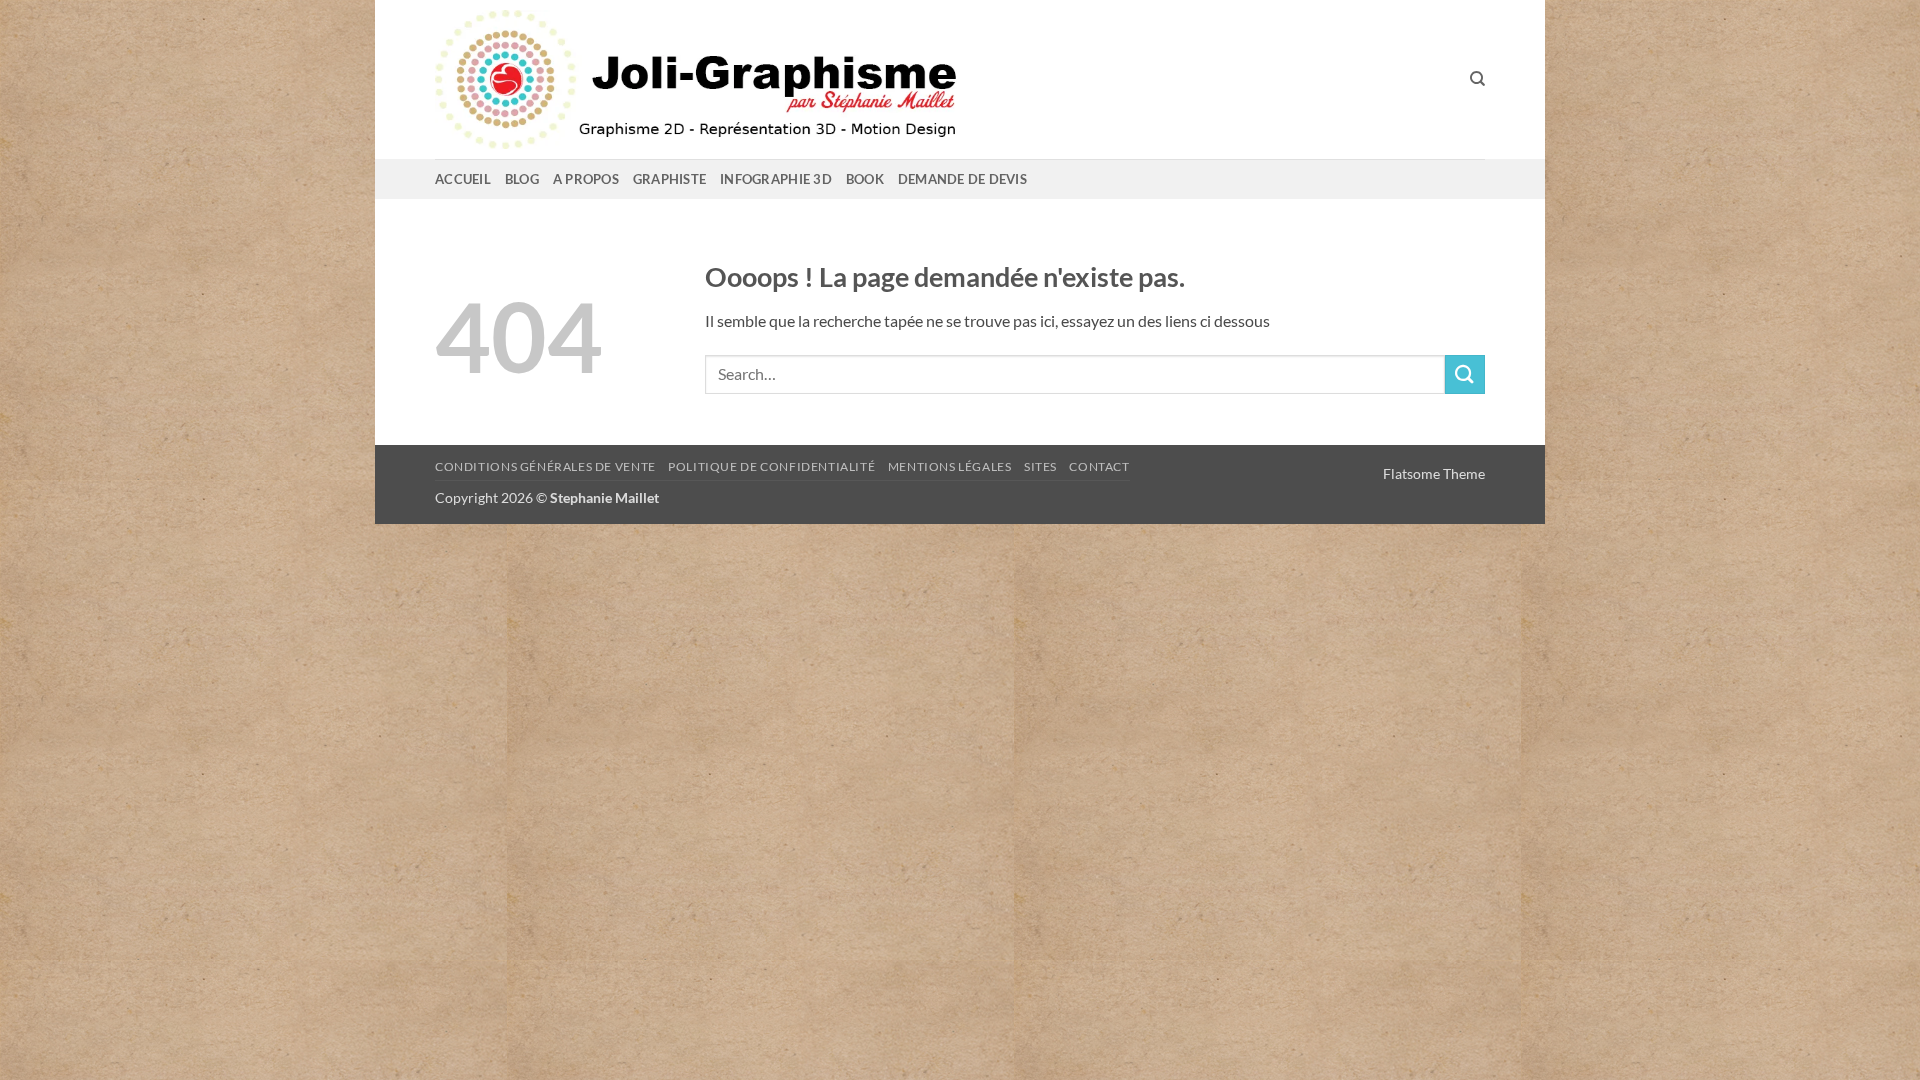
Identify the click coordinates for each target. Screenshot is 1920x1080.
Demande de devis (962, 179)
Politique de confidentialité (771, 466)
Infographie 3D (776, 179)
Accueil (463, 179)
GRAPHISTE (669, 179)
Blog (522, 179)
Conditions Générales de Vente (545, 466)
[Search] (1477, 79)
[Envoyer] (1465, 374)
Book (865, 179)
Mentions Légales (950, 466)
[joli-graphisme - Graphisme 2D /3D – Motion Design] (785, 79)
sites (1040, 466)
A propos (586, 179)
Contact (1099, 466)
